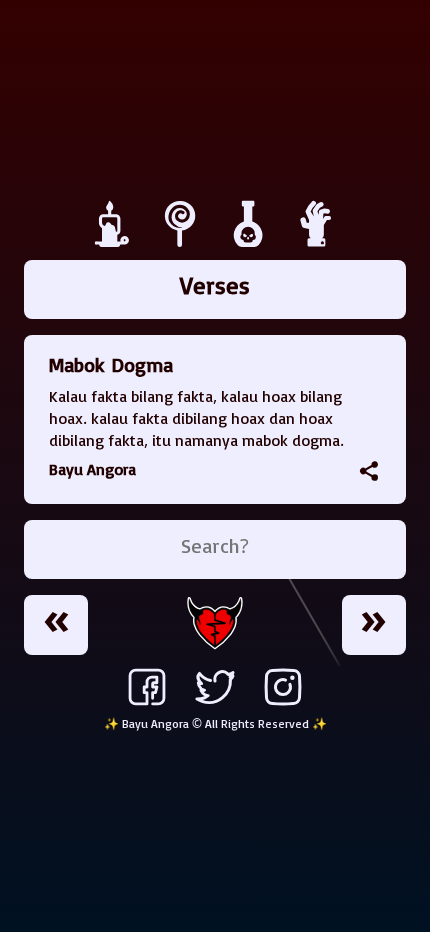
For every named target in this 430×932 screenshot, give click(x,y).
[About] (317, 242)
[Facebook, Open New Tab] (147, 705)
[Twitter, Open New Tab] (215, 705)
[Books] (183, 242)
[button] (369, 471)
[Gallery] (251, 242)
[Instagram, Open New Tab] (283, 705)
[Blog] (115, 242)
